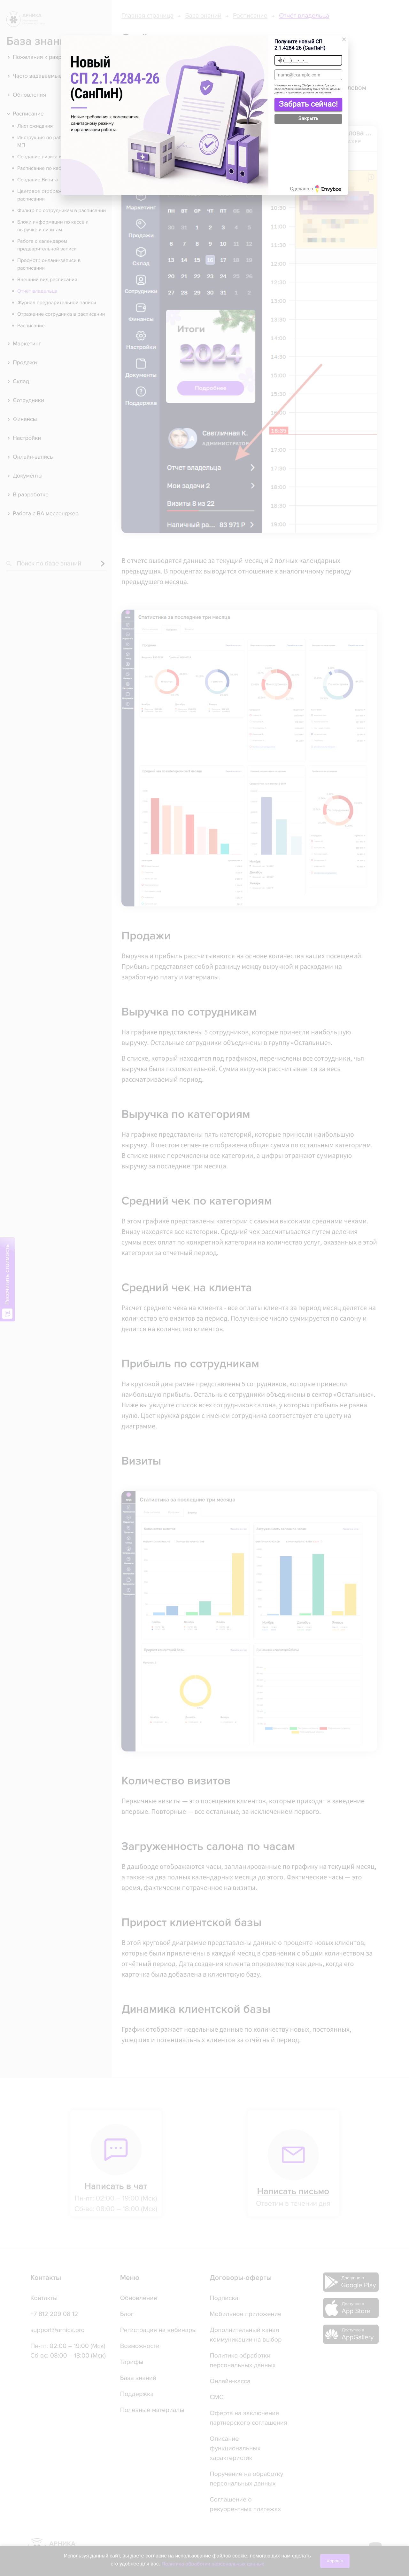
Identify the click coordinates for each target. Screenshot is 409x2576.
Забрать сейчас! (308, 104)
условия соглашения (317, 93)
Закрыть (309, 118)
